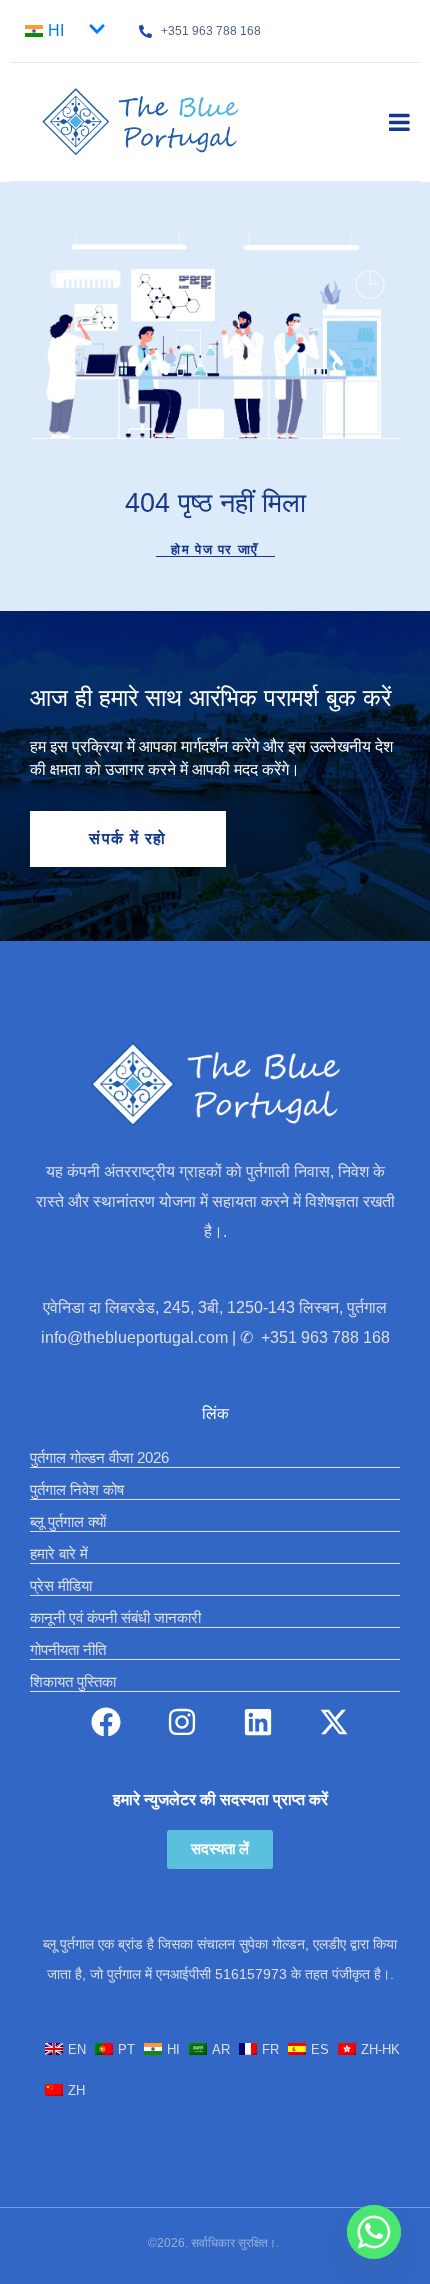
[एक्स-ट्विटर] (334, 1722)
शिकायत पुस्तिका (73, 1681)
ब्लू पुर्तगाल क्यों (68, 1521)
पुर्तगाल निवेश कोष (77, 1489)
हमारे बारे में (59, 1553)
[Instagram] (182, 1722)
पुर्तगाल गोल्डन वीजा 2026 (99, 1457)
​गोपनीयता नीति (68, 1649)
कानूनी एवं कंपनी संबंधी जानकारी (115, 1617)
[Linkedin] (258, 1722)
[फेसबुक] (106, 1722)
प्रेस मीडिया (61, 1585)
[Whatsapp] (374, 2232)
